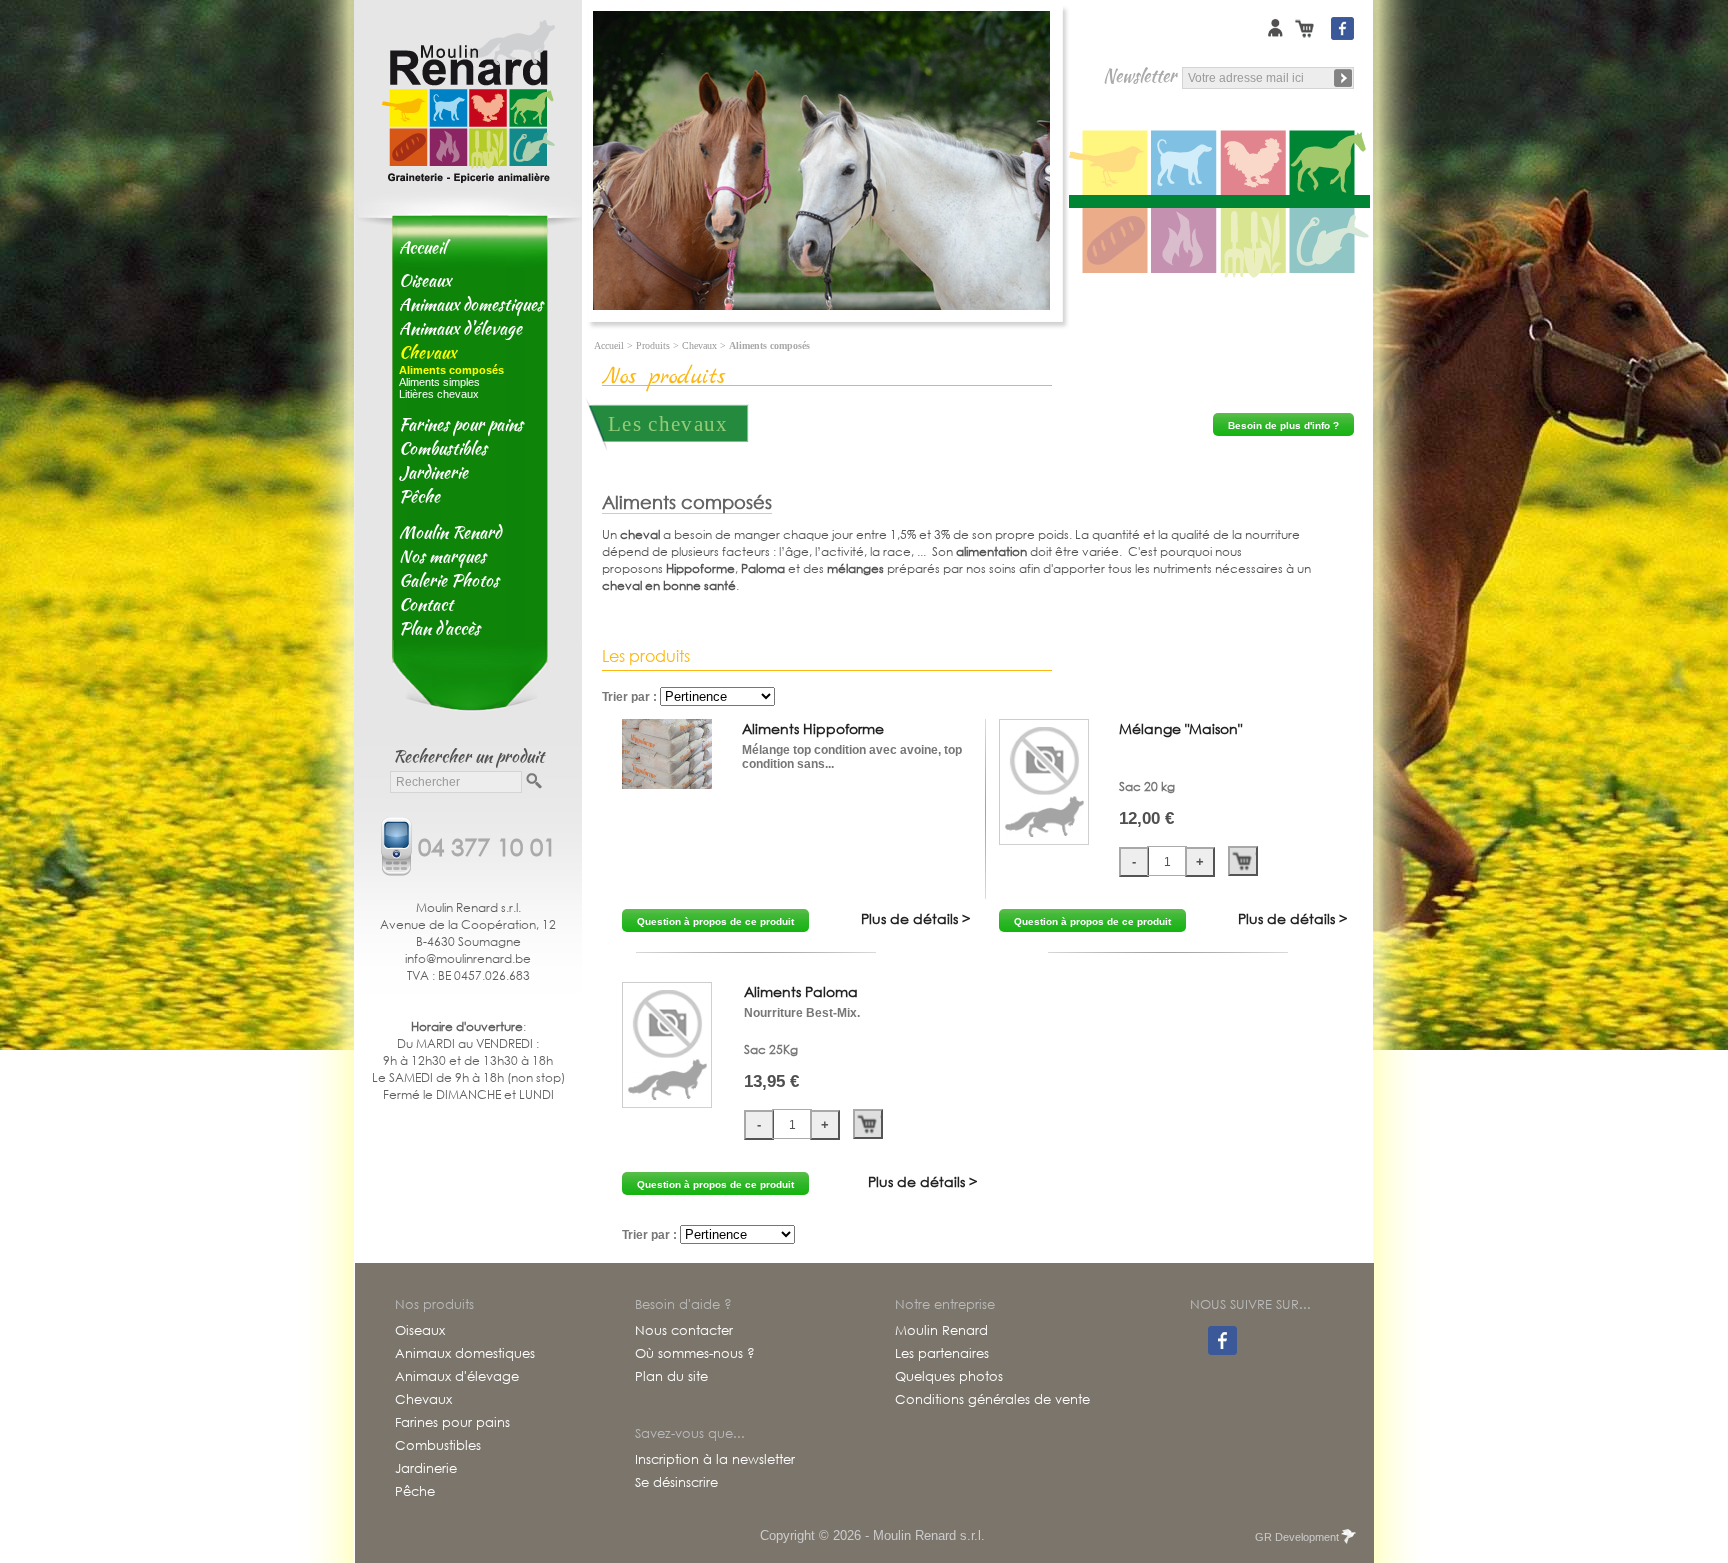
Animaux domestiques (471, 304)
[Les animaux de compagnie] (1185, 163)
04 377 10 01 (487, 845)
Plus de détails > (915, 918)
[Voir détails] (667, 785)
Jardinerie (433, 472)
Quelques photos (949, 1377)
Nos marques (442, 556)
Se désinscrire (676, 1483)
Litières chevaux (439, 394)
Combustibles (443, 448)
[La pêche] (1330, 242)
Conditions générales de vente (992, 1400)
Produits (653, 345)
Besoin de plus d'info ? (1283, 425)
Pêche (419, 496)
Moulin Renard (450, 532)
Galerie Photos (449, 580)
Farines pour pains (461, 424)
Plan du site (671, 1377)
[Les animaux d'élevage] (1254, 163)
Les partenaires (942, 1354)
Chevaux (427, 352)
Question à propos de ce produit (715, 921)
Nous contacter (684, 1331)
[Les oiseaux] (1110, 163)
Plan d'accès (439, 628)
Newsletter (1139, 75)
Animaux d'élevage (460, 328)
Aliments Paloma (801, 991)
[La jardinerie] (1254, 242)
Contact (426, 604)
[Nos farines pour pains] (1110, 242)
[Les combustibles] (1185, 242)
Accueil (422, 247)
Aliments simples (439, 382)
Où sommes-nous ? (695, 1354)
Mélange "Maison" (1180, 728)
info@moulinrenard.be (468, 958)
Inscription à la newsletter (715, 1460)
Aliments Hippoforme (813, 728)
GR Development (1297, 1537)
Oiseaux (425, 280)
